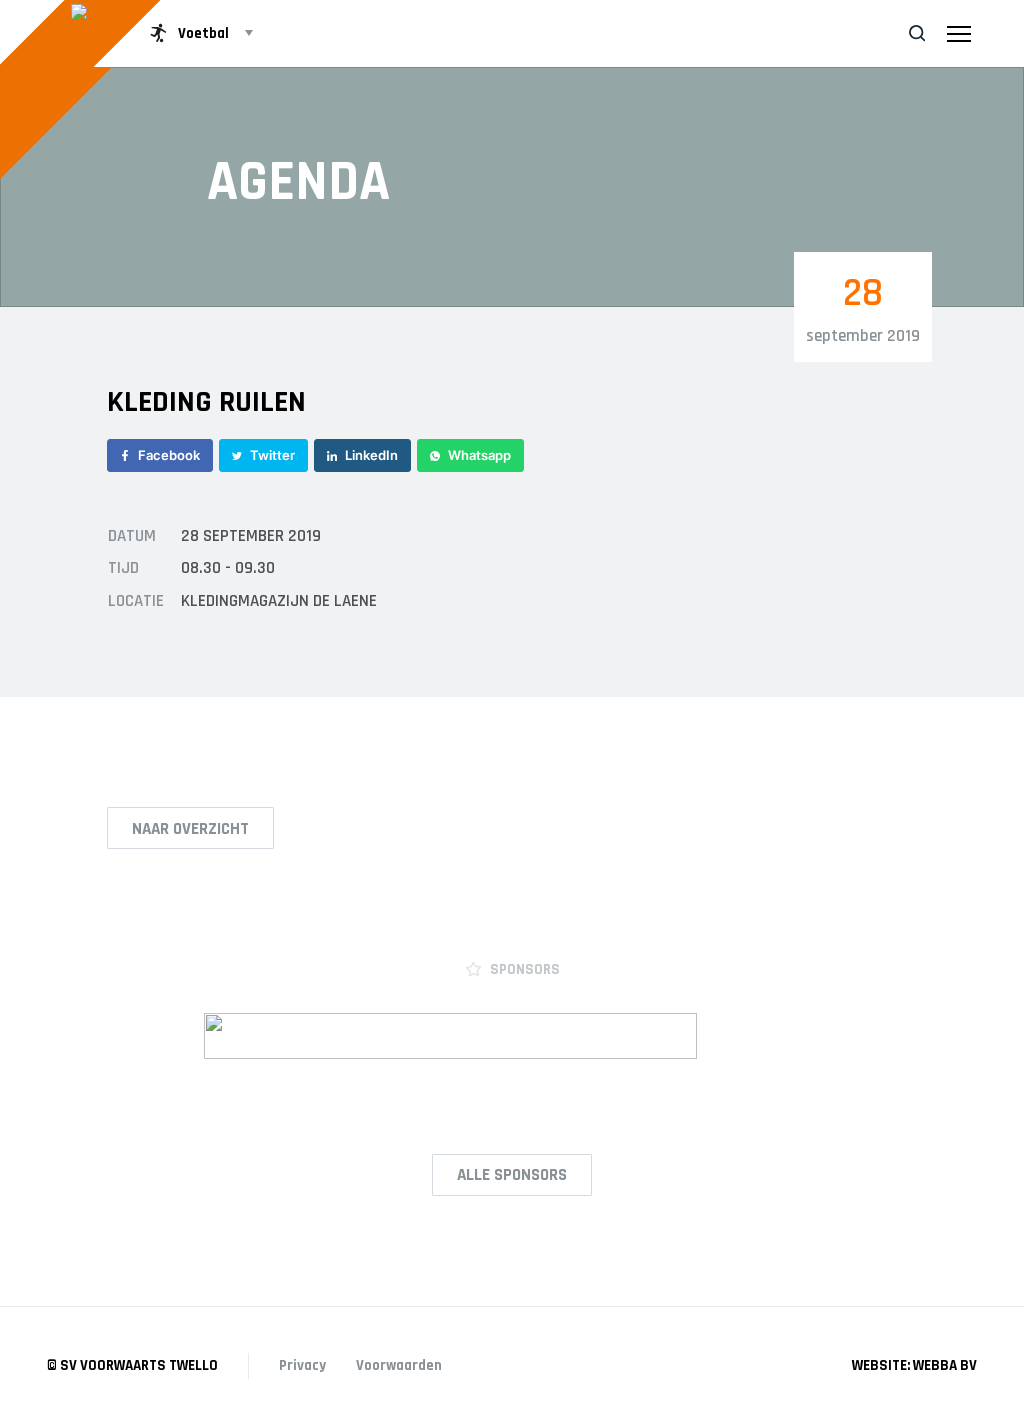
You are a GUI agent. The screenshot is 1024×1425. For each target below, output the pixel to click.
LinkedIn (371, 455)
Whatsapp (479, 455)
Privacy (302, 1365)
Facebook (169, 455)
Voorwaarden (399, 1365)
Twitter (272, 455)
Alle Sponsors (512, 1175)
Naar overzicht (190, 829)
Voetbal (203, 33)
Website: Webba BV (914, 1365)
